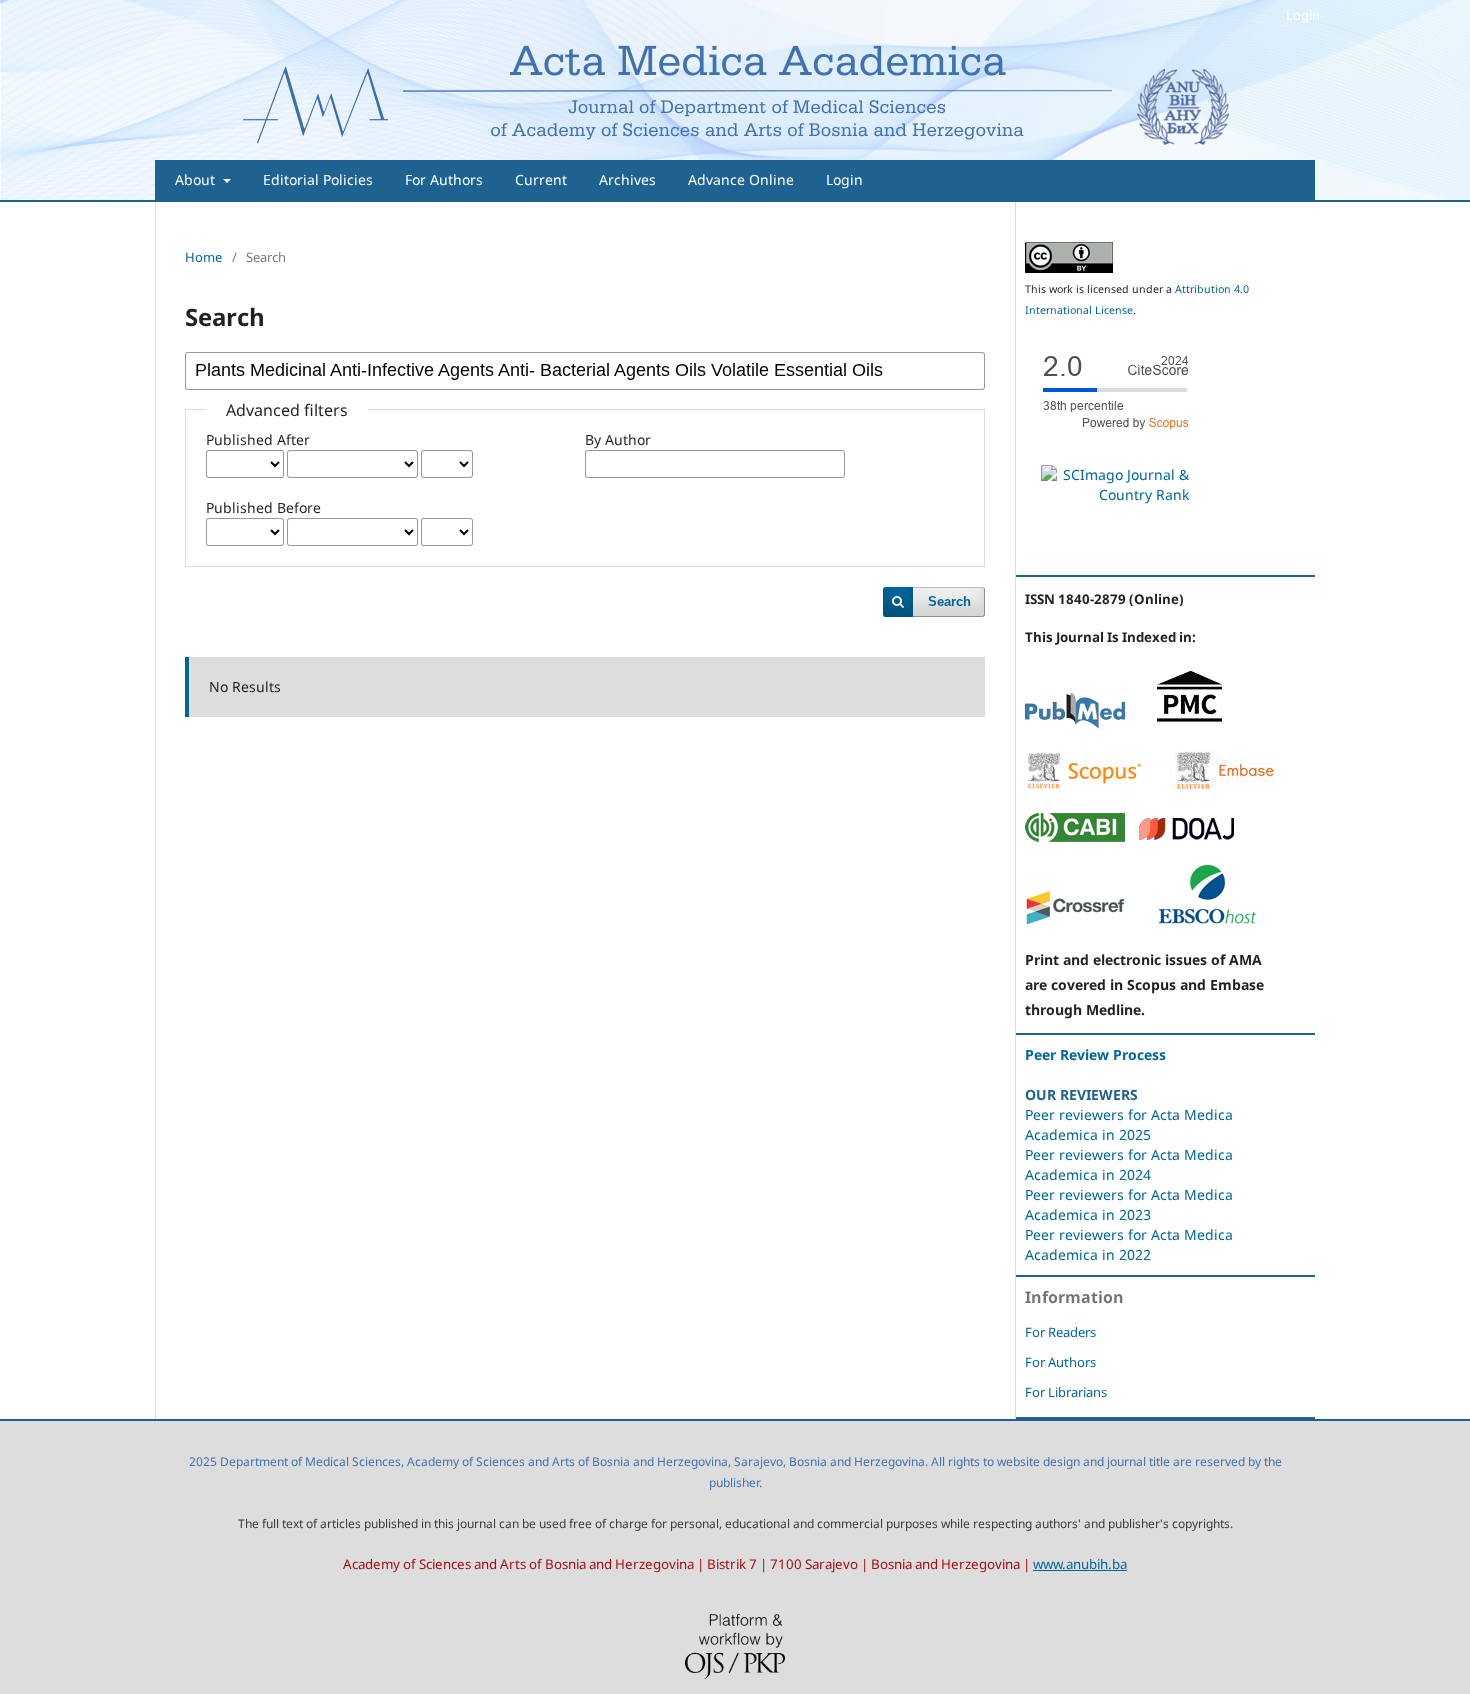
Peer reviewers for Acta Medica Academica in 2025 (1129, 1124)
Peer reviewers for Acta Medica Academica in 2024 (1129, 1164)
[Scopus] (1084, 785)
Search (949, 601)
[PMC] (1189, 723)
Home (203, 257)
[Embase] (1225, 785)
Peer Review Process (1095, 1054)
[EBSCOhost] (1207, 920)
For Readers (1060, 1332)
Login (844, 179)
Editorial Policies (318, 179)
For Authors (444, 179)
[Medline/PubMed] (1075, 723)
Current (541, 179)
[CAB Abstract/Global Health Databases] (1075, 836)
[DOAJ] (1187, 836)
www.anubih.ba (1080, 1564)
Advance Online (741, 179)
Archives (627, 179)
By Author (618, 439)
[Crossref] (1075, 920)
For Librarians (1066, 1392)
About (197, 179)
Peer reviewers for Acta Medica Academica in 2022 (1129, 1244)
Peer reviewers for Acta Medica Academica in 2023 (1129, 1204)
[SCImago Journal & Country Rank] (1115, 494)
